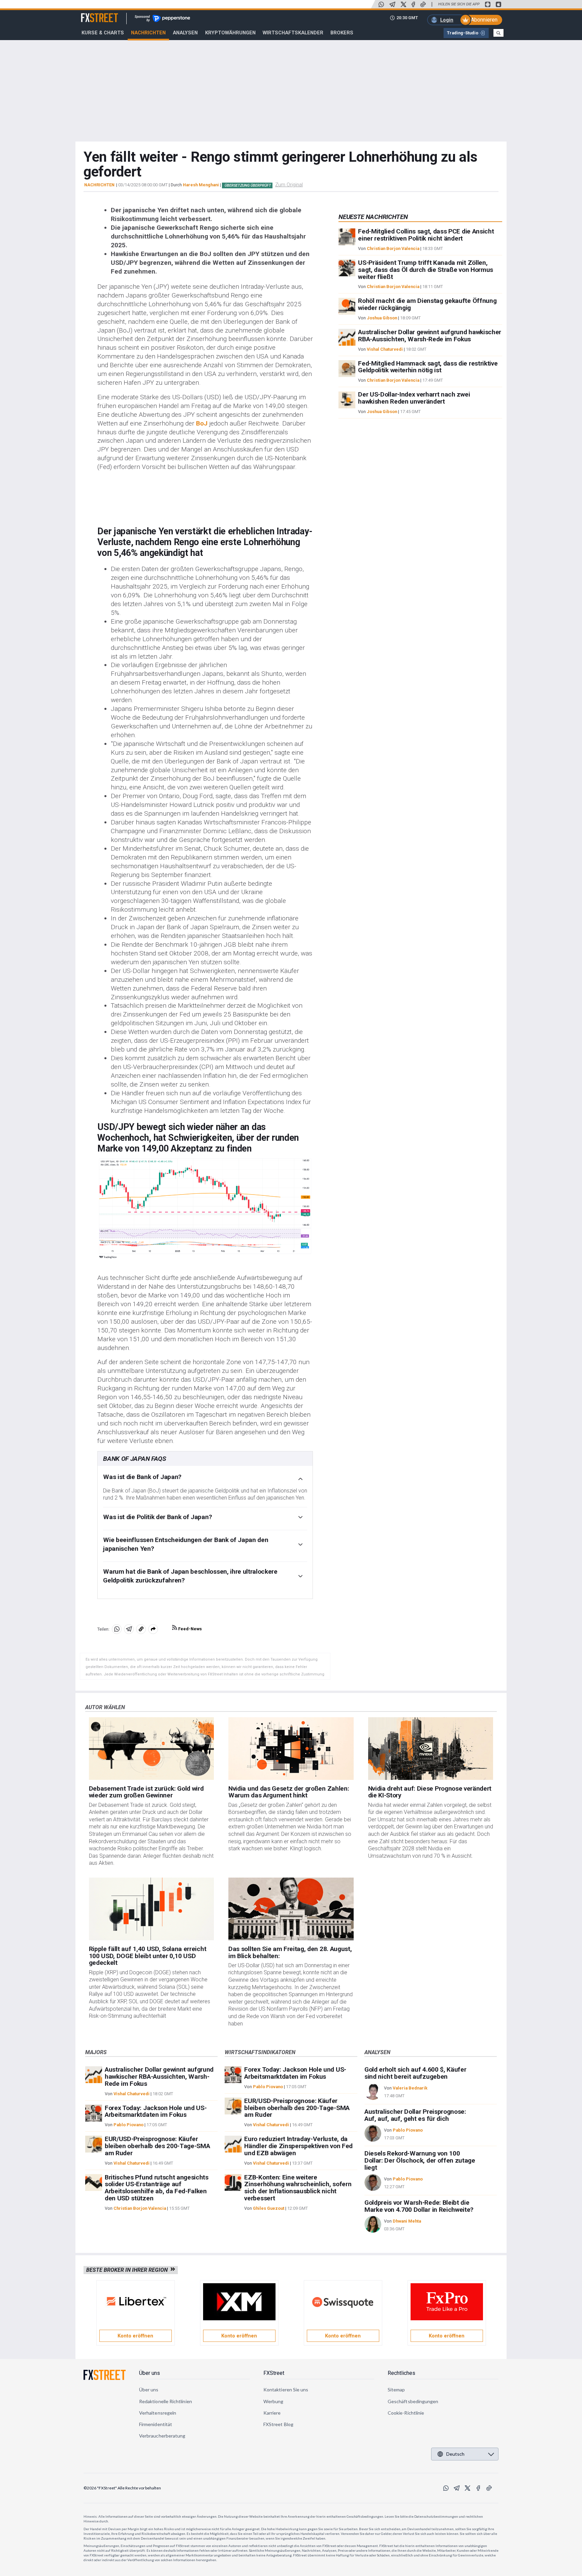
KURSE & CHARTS (103, 33)
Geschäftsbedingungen (413, 2401)
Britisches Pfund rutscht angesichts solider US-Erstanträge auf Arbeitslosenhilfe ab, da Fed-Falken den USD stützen (157, 2188)
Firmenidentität (156, 2424)
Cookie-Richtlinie (406, 2413)
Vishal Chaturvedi (385, 349)
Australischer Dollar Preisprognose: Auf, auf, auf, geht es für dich (415, 2115)
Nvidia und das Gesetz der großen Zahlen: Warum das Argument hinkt (289, 1792)
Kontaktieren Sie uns (286, 2390)
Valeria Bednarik (410, 2088)
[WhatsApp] (381, 4)
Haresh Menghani (201, 185)
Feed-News (189, 1629)
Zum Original (289, 185)
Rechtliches (401, 2373)
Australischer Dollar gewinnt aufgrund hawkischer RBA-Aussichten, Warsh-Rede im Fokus (430, 336)
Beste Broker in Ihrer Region (128, 2270)
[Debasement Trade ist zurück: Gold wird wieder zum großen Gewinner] (152, 1749)
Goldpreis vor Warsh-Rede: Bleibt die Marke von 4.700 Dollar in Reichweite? (419, 2206)
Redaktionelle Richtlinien (166, 2401)
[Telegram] (392, 4)
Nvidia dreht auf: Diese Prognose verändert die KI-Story (430, 1792)
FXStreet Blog (278, 2424)
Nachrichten (148, 33)
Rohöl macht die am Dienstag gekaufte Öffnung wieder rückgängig (427, 305)
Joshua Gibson (382, 318)
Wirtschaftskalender (293, 33)
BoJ (202, 423)
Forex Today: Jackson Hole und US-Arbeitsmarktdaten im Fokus (156, 2111)
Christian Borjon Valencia (393, 248)
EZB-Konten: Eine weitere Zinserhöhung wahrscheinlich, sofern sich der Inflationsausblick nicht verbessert (298, 2188)
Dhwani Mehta (407, 2221)
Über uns (150, 2373)
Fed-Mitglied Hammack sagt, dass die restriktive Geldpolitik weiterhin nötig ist (428, 367)
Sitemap (396, 2390)
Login (447, 20)
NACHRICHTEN (99, 185)
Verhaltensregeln (158, 2413)
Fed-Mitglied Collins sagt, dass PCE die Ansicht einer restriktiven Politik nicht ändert (426, 235)
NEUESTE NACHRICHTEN (373, 217)
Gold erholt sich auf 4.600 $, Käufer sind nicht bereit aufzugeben (415, 2073)
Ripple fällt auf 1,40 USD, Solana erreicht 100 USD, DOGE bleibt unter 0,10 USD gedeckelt (148, 1956)
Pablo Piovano (128, 2125)
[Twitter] (403, 4)
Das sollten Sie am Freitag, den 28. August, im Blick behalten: (290, 1952)
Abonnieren (484, 20)
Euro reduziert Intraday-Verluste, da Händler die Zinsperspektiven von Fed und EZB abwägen (298, 2146)
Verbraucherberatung (162, 2436)
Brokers (342, 33)
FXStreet (91, 14)
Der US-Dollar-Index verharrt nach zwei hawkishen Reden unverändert (414, 398)
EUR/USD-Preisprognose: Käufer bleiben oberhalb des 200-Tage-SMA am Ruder (157, 2146)
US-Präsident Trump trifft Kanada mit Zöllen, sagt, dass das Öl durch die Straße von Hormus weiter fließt (426, 270)
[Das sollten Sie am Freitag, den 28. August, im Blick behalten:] (291, 1909)
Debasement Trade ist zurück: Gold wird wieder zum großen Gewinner (146, 1792)
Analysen (185, 33)
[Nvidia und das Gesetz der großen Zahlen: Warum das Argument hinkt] (291, 1749)
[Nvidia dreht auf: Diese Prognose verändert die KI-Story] (431, 1749)
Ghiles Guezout (269, 2208)
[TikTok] (423, 4)
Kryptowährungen (230, 33)
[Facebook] (413, 4)
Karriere (272, 2413)
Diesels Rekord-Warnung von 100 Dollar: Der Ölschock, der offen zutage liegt (420, 2160)
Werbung (273, 2401)
